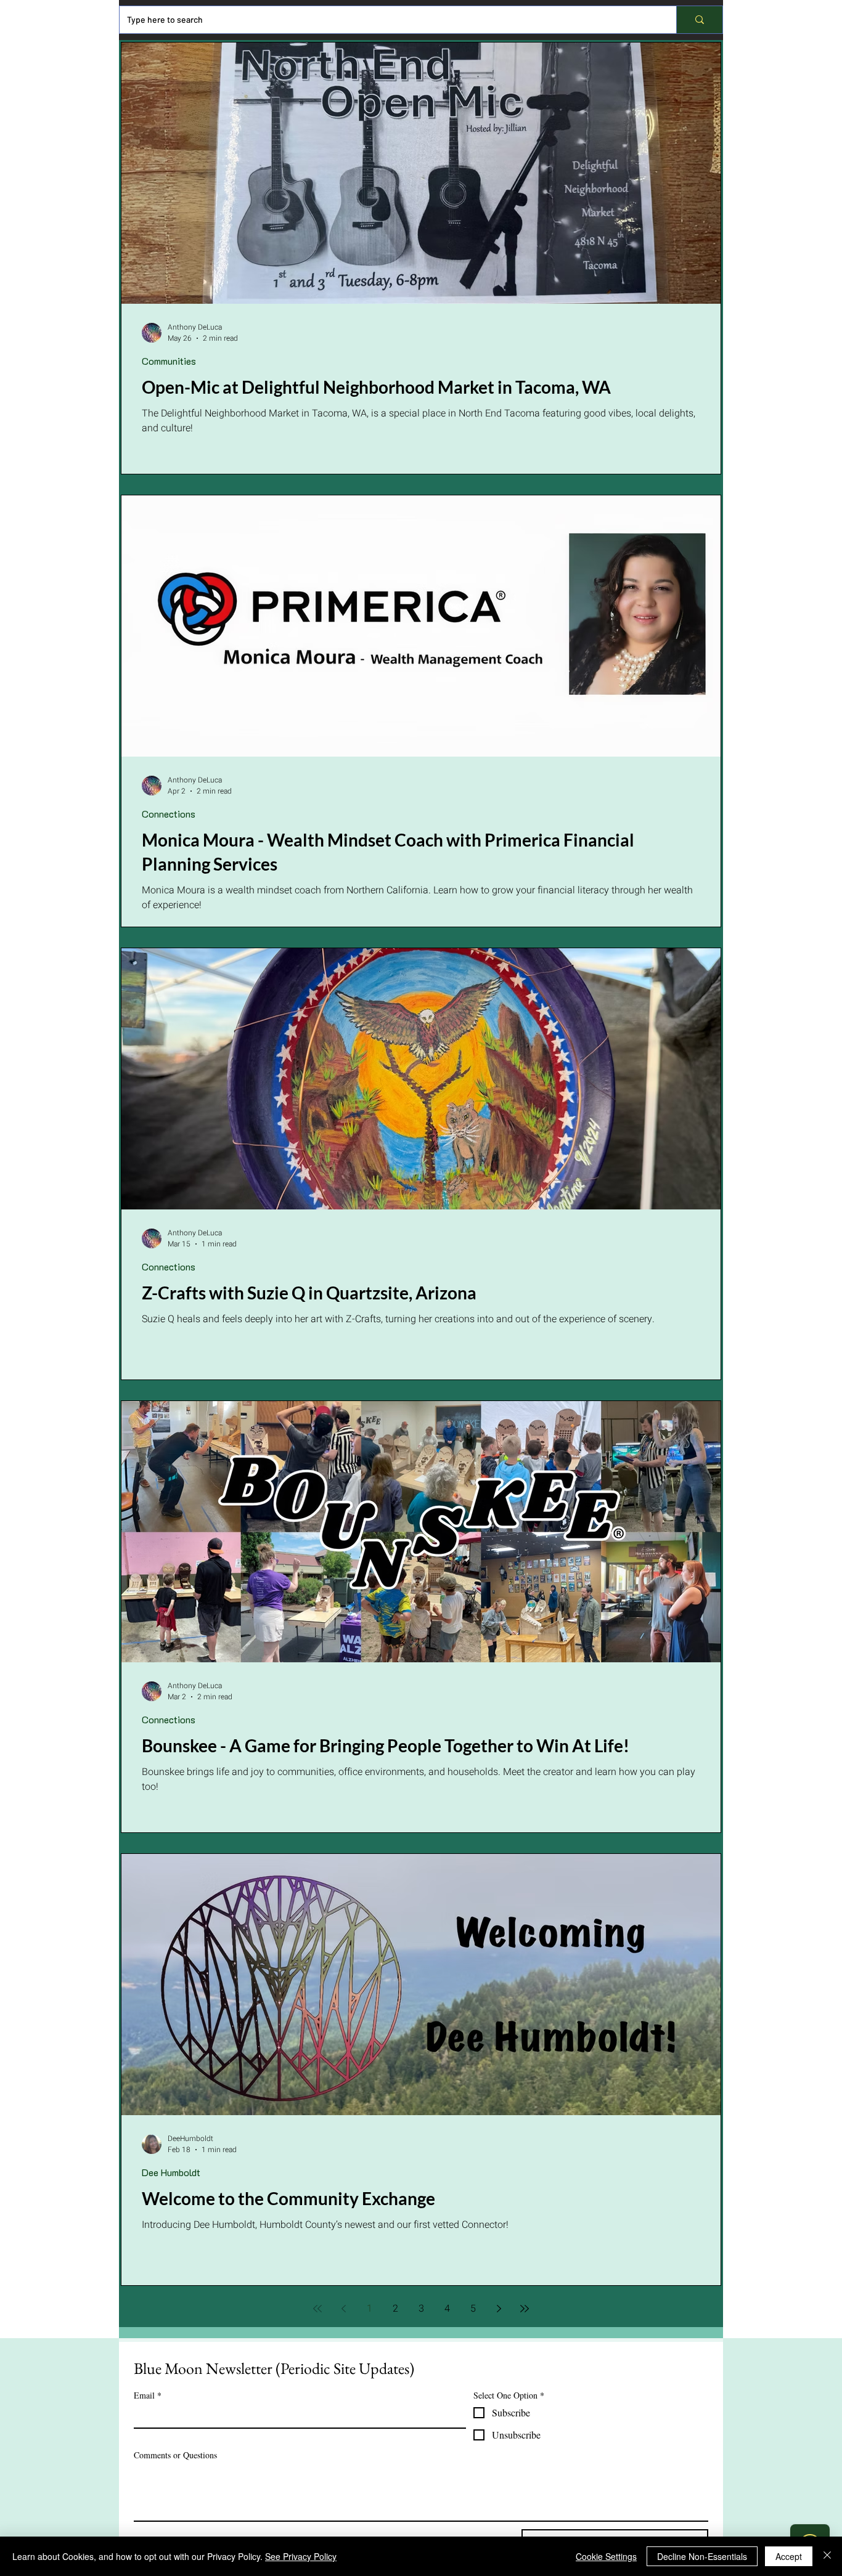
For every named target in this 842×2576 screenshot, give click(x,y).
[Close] (827, 2556)
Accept (789, 2556)
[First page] (317, 2309)
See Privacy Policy (301, 2556)
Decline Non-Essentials (702, 2556)
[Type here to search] (699, 20)
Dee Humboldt (171, 2172)
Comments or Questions (175, 2455)
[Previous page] (343, 2309)
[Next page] (499, 2309)
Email (148, 2395)
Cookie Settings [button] (606, 2556)
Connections (169, 814)
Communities (169, 361)
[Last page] (525, 2309)
